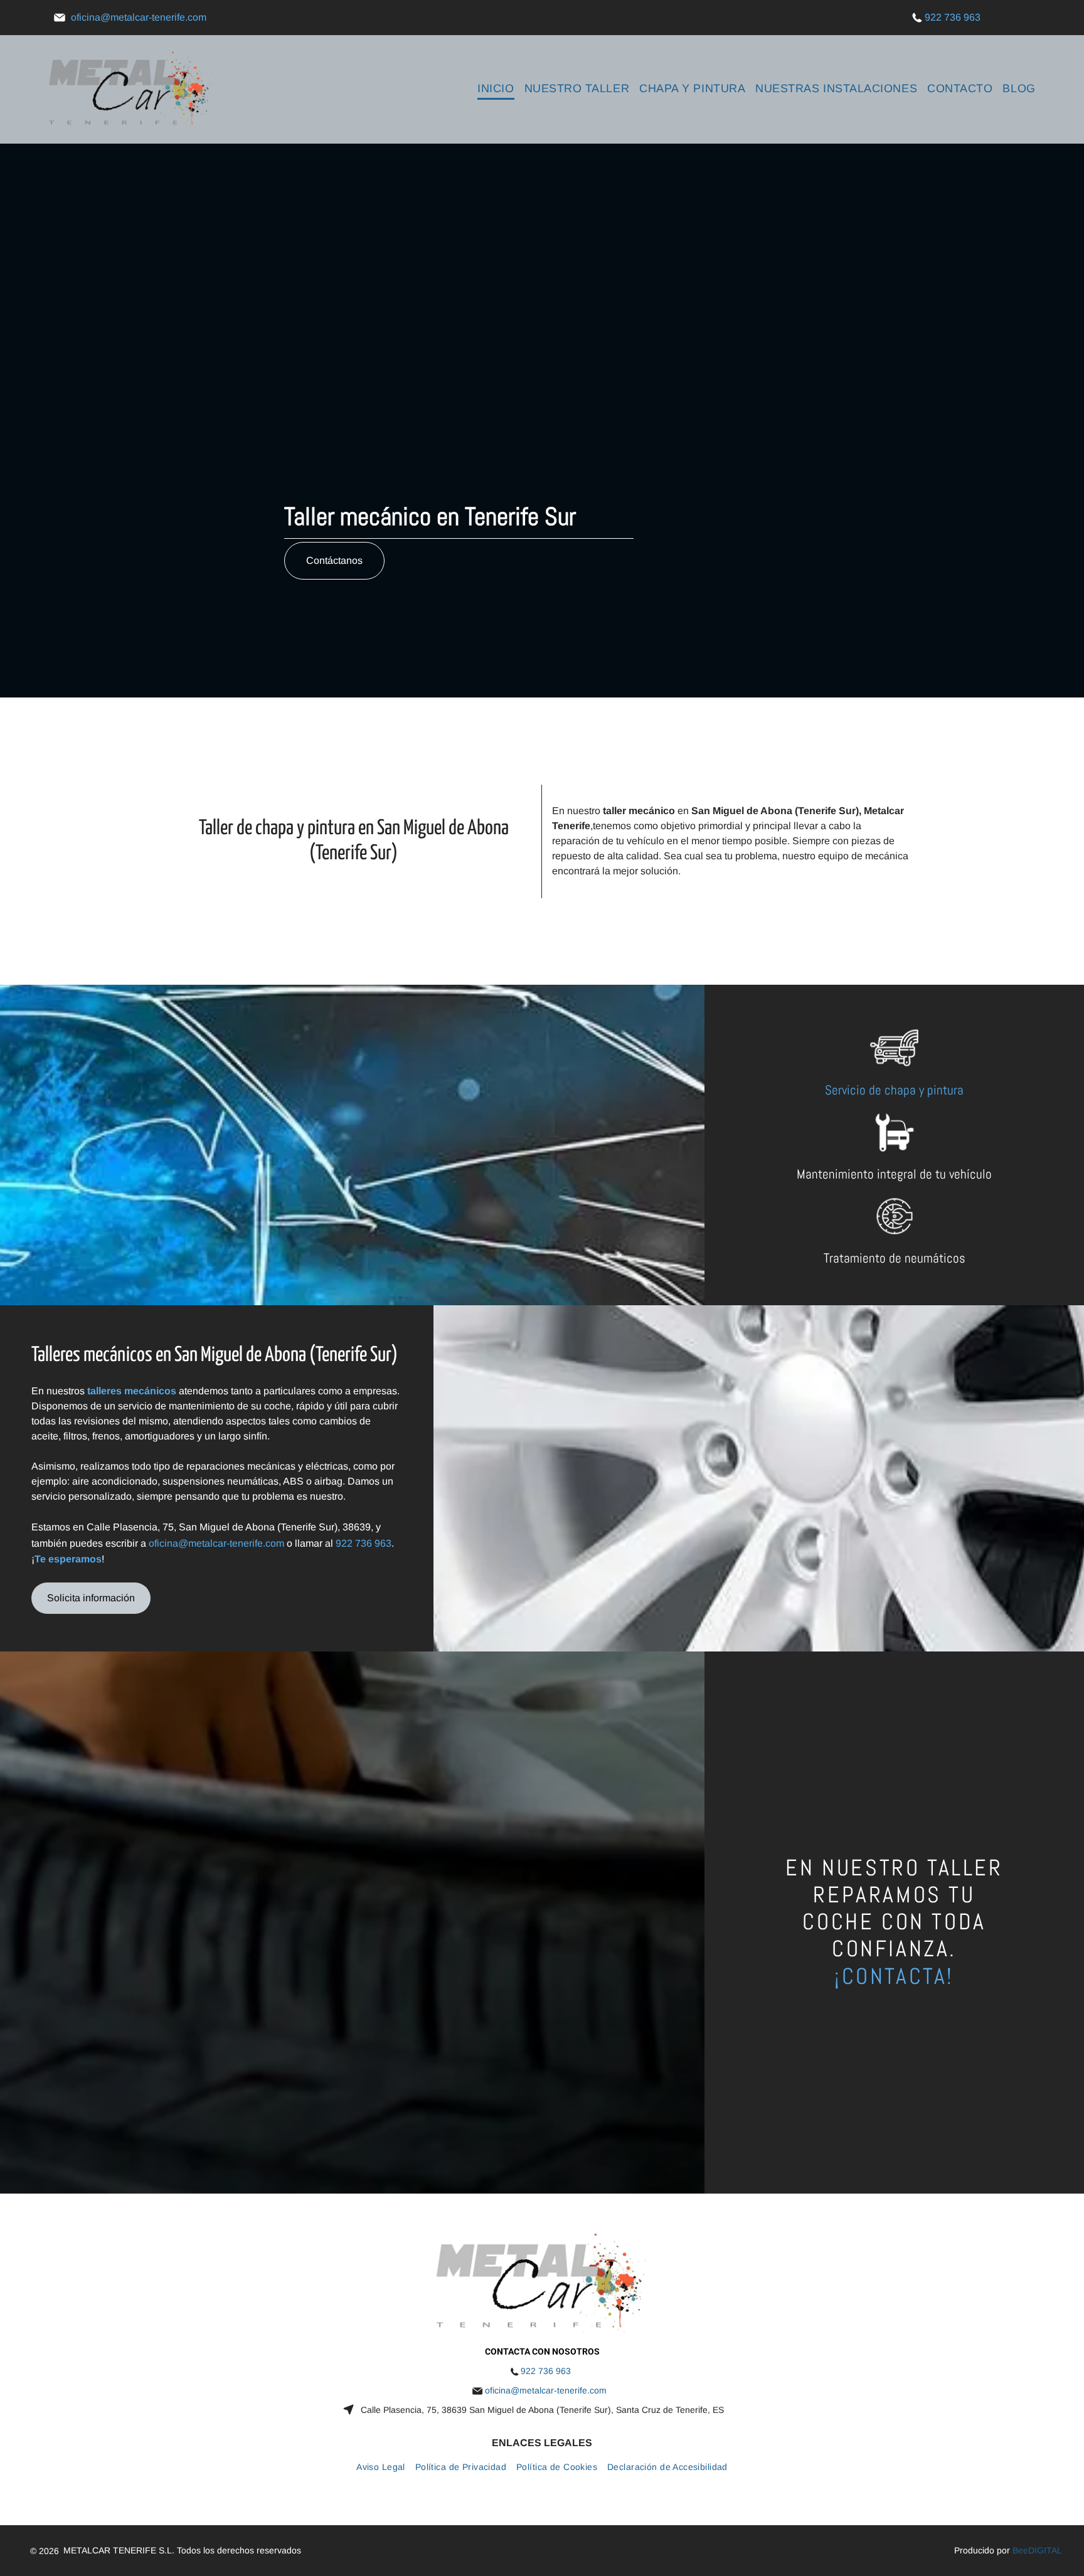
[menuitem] (496, 89)
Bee (1020, 2550)
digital (1045, 2550)
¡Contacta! (894, 1976)
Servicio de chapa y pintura (894, 1090)
